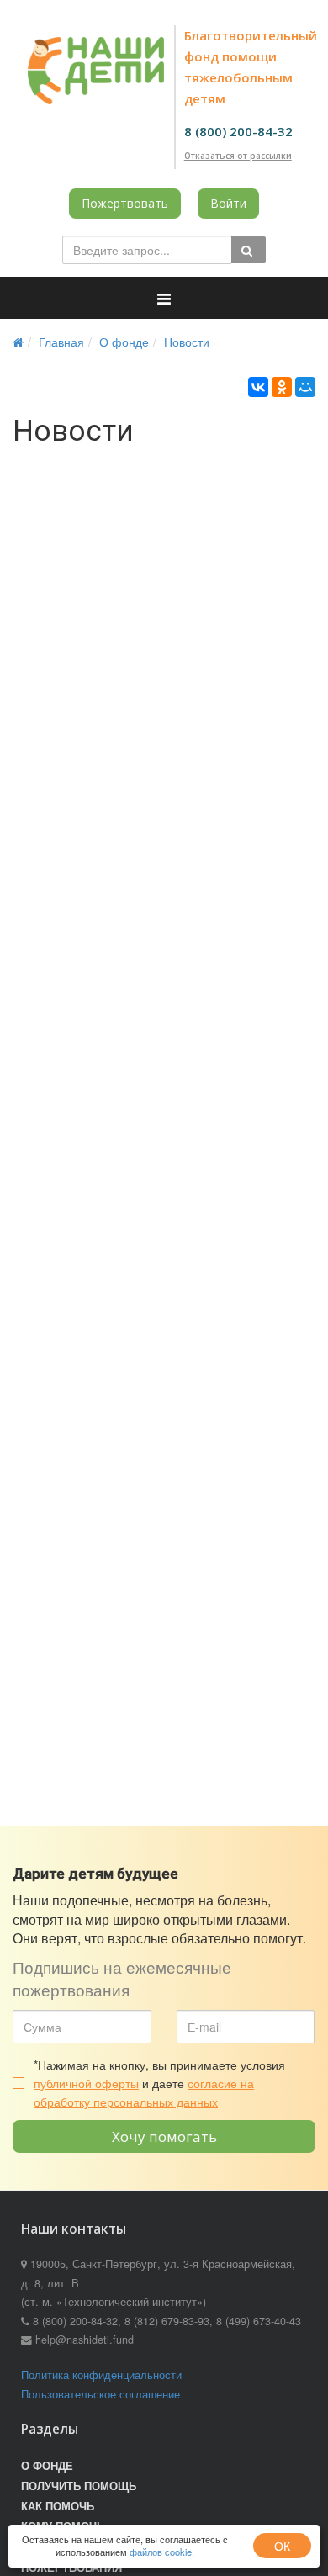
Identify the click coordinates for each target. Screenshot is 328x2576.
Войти (228, 203)
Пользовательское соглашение (101, 2394)
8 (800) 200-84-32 (238, 131)
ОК (282, 2546)
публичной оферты (86, 2083)
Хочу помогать (164, 2136)
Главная (61, 342)
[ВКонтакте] (258, 387)
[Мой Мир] (305, 387)
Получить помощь (79, 2486)
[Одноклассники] (282, 387)
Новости (187, 342)
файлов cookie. (162, 2552)
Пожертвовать (125, 203)
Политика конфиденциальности (101, 2375)
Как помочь (58, 2506)
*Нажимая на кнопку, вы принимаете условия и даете (159, 2083)
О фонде (124, 342)
